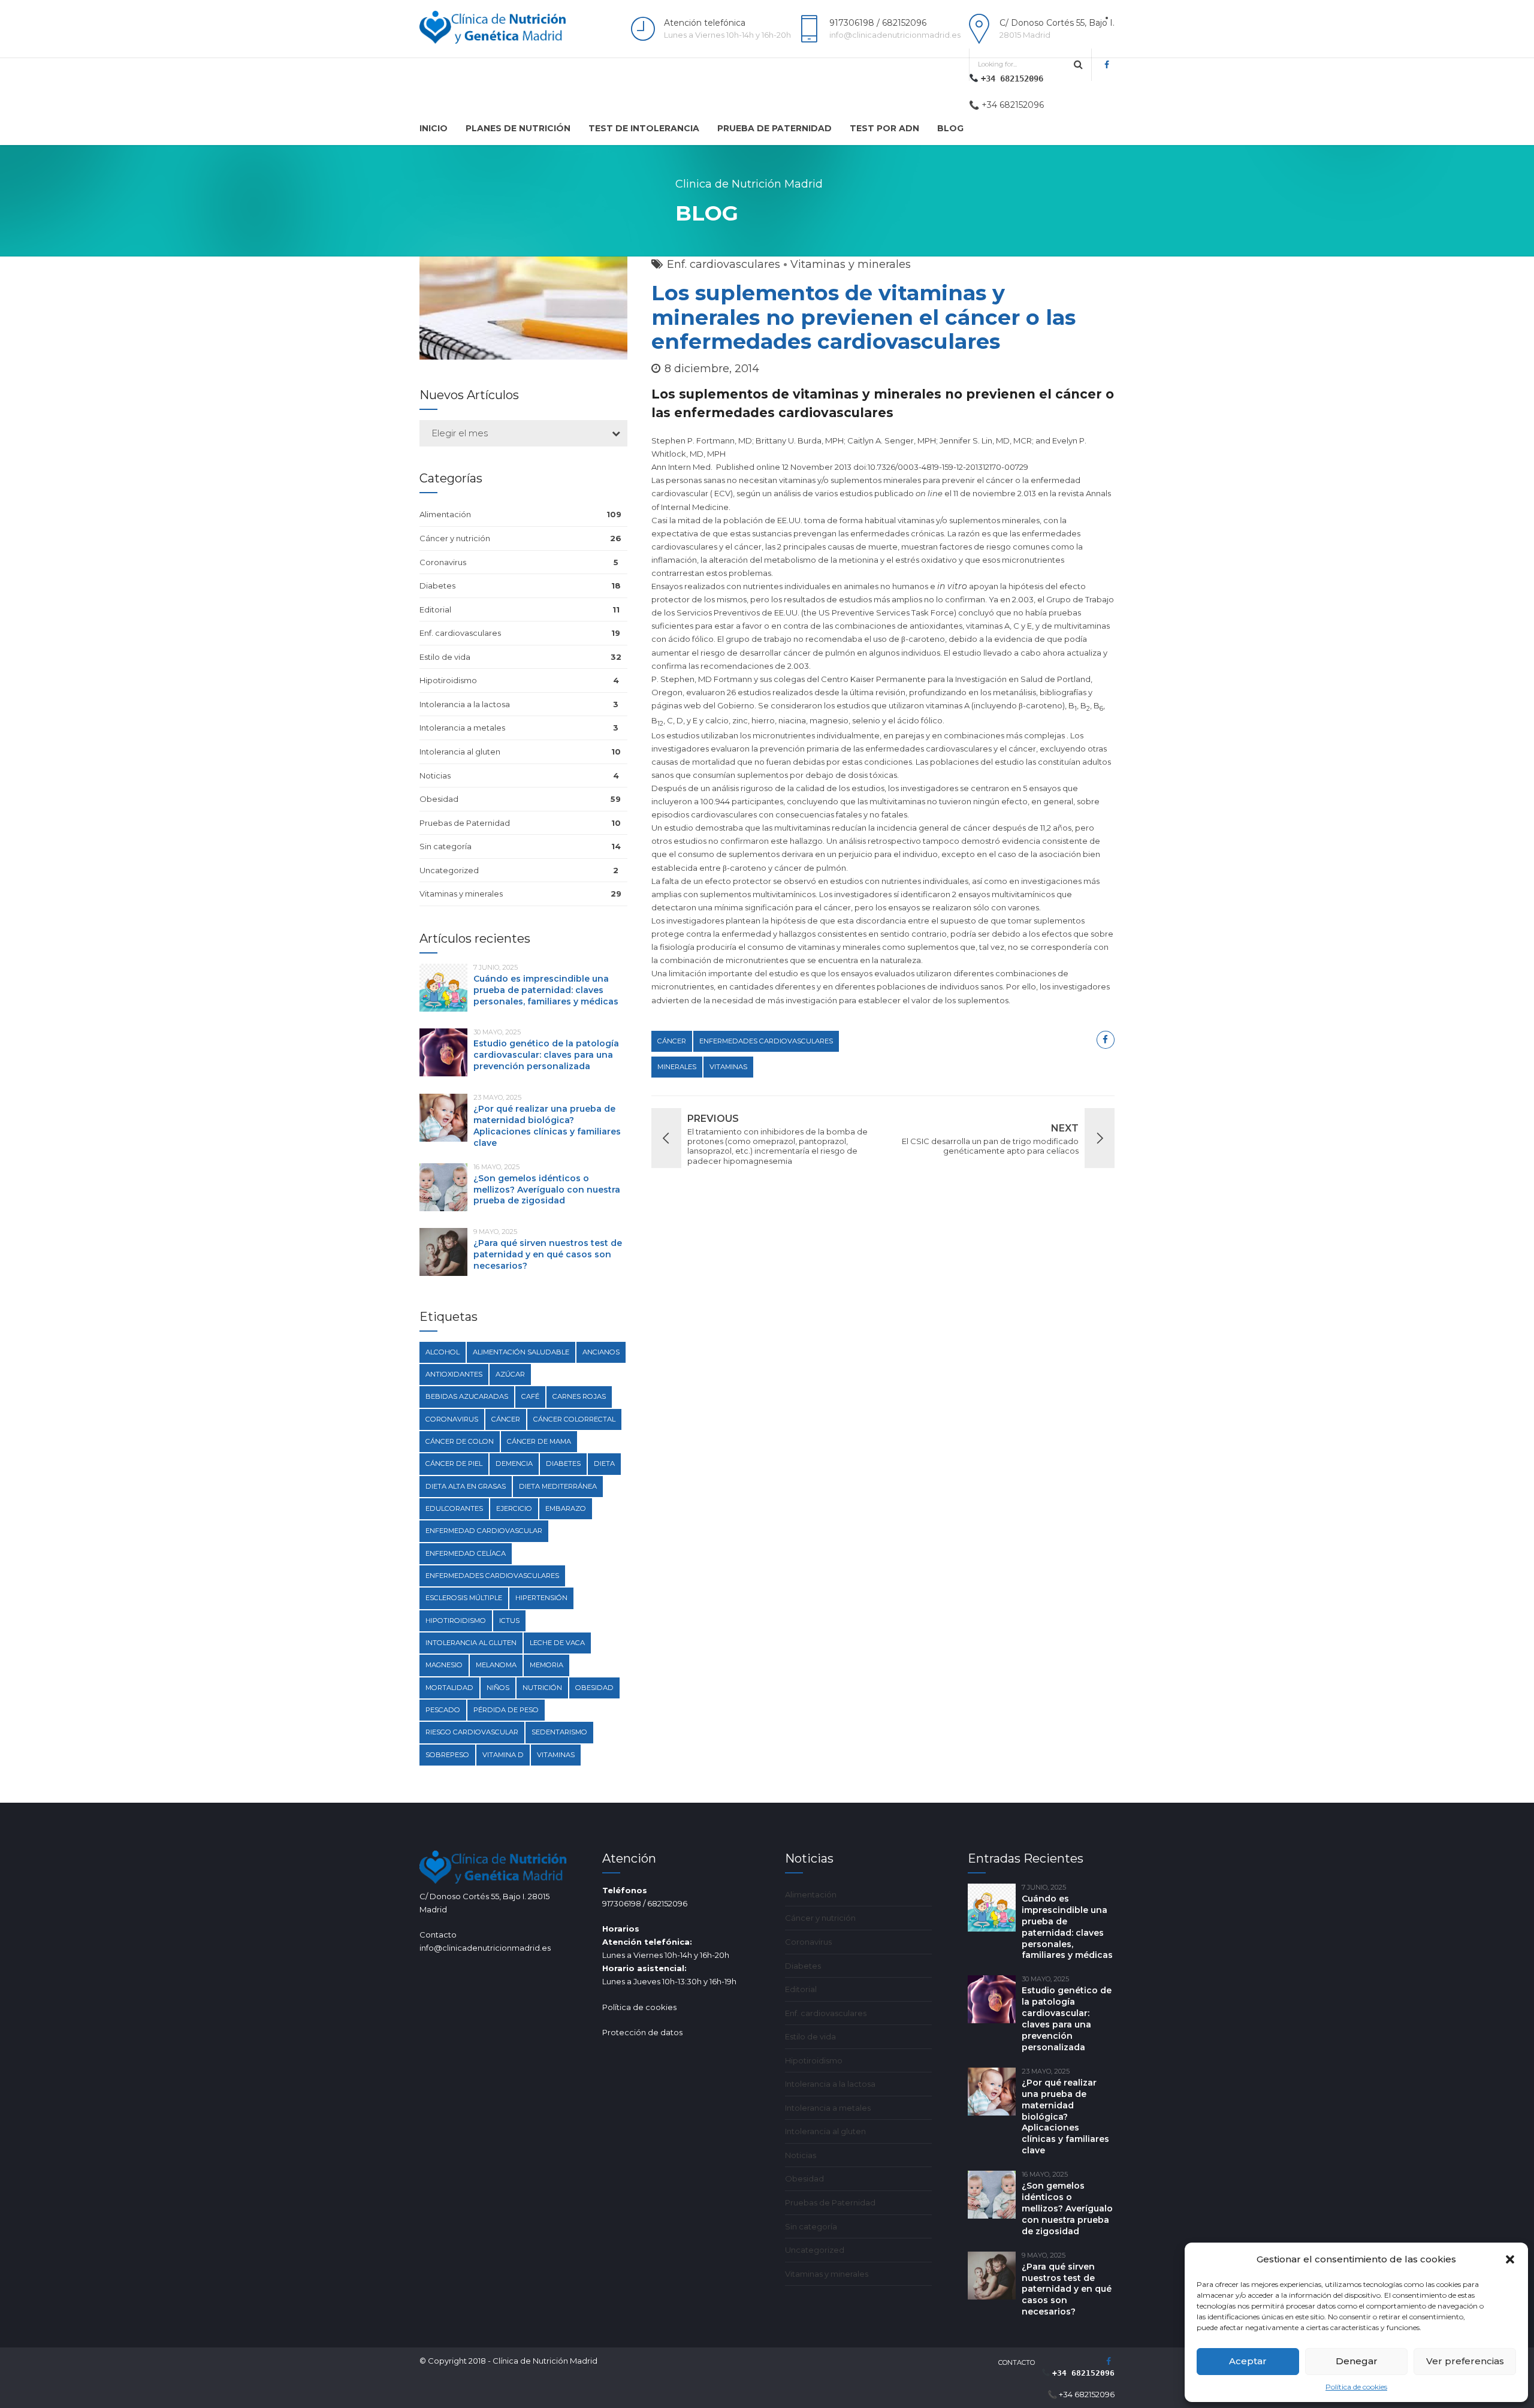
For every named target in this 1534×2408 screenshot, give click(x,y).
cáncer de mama (539, 1441)
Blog (950, 128)
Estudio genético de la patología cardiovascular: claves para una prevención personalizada (546, 1055)
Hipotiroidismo (448, 680)
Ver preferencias (1465, 2361)
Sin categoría (446, 846)
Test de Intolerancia (644, 128)
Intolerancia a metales (462, 728)
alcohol (443, 1352)
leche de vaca (557, 1643)
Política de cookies (1356, 2387)
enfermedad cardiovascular (484, 1531)
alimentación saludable (521, 1352)
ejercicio (514, 1508)
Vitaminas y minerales (851, 264)
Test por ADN (884, 128)
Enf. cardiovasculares (724, 264)
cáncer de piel (454, 1463)
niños (498, 1688)
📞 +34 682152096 (1006, 105)
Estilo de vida (445, 657)
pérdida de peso (506, 1710)
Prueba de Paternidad (774, 128)
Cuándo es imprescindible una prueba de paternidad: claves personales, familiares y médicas (546, 990)
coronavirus (452, 1419)
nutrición (542, 1688)
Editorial (435, 609)
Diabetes (437, 586)
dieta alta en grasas (466, 1486)
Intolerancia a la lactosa (465, 704)
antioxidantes (454, 1374)
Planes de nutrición (518, 128)
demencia (514, 1463)
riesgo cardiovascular (472, 1732)
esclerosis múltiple (464, 1598)
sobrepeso (447, 1755)
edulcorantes (454, 1508)
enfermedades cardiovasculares (766, 1041)
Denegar (1357, 2361)
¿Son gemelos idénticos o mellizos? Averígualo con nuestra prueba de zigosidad (547, 1190)
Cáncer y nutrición (455, 538)
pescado (443, 1710)
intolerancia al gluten (471, 1643)
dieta (604, 1463)
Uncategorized (449, 870)
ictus (509, 1621)
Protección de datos (642, 2032)
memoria (546, 1665)
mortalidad (449, 1688)
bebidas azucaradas (467, 1396)
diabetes (563, 1463)
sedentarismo (559, 1732)
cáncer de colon (460, 1441)
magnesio (444, 1665)
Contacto (1017, 2362)
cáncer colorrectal (574, 1419)
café (530, 1396)
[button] (1510, 2259)
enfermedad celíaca (466, 1553)
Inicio (434, 128)
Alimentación (445, 514)
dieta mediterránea (558, 1486)
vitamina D (503, 1755)
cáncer (672, 1041)
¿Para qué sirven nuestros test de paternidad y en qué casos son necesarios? (548, 1254)
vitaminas (728, 1067)
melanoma (496, 1665)
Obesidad (439, 799)
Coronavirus (443, 562)
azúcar (510, 1374)
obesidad (594, 1688)
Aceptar (1248, 2361)
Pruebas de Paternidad (465, 823)
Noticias (435, 775)
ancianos (601, 1352)
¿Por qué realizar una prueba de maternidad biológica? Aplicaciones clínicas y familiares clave (547, 1126)
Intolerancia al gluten (460, 752)
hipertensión (541, 1598)
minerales (677, 1067)
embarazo (566, 1508)
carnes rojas (579, 1396)
